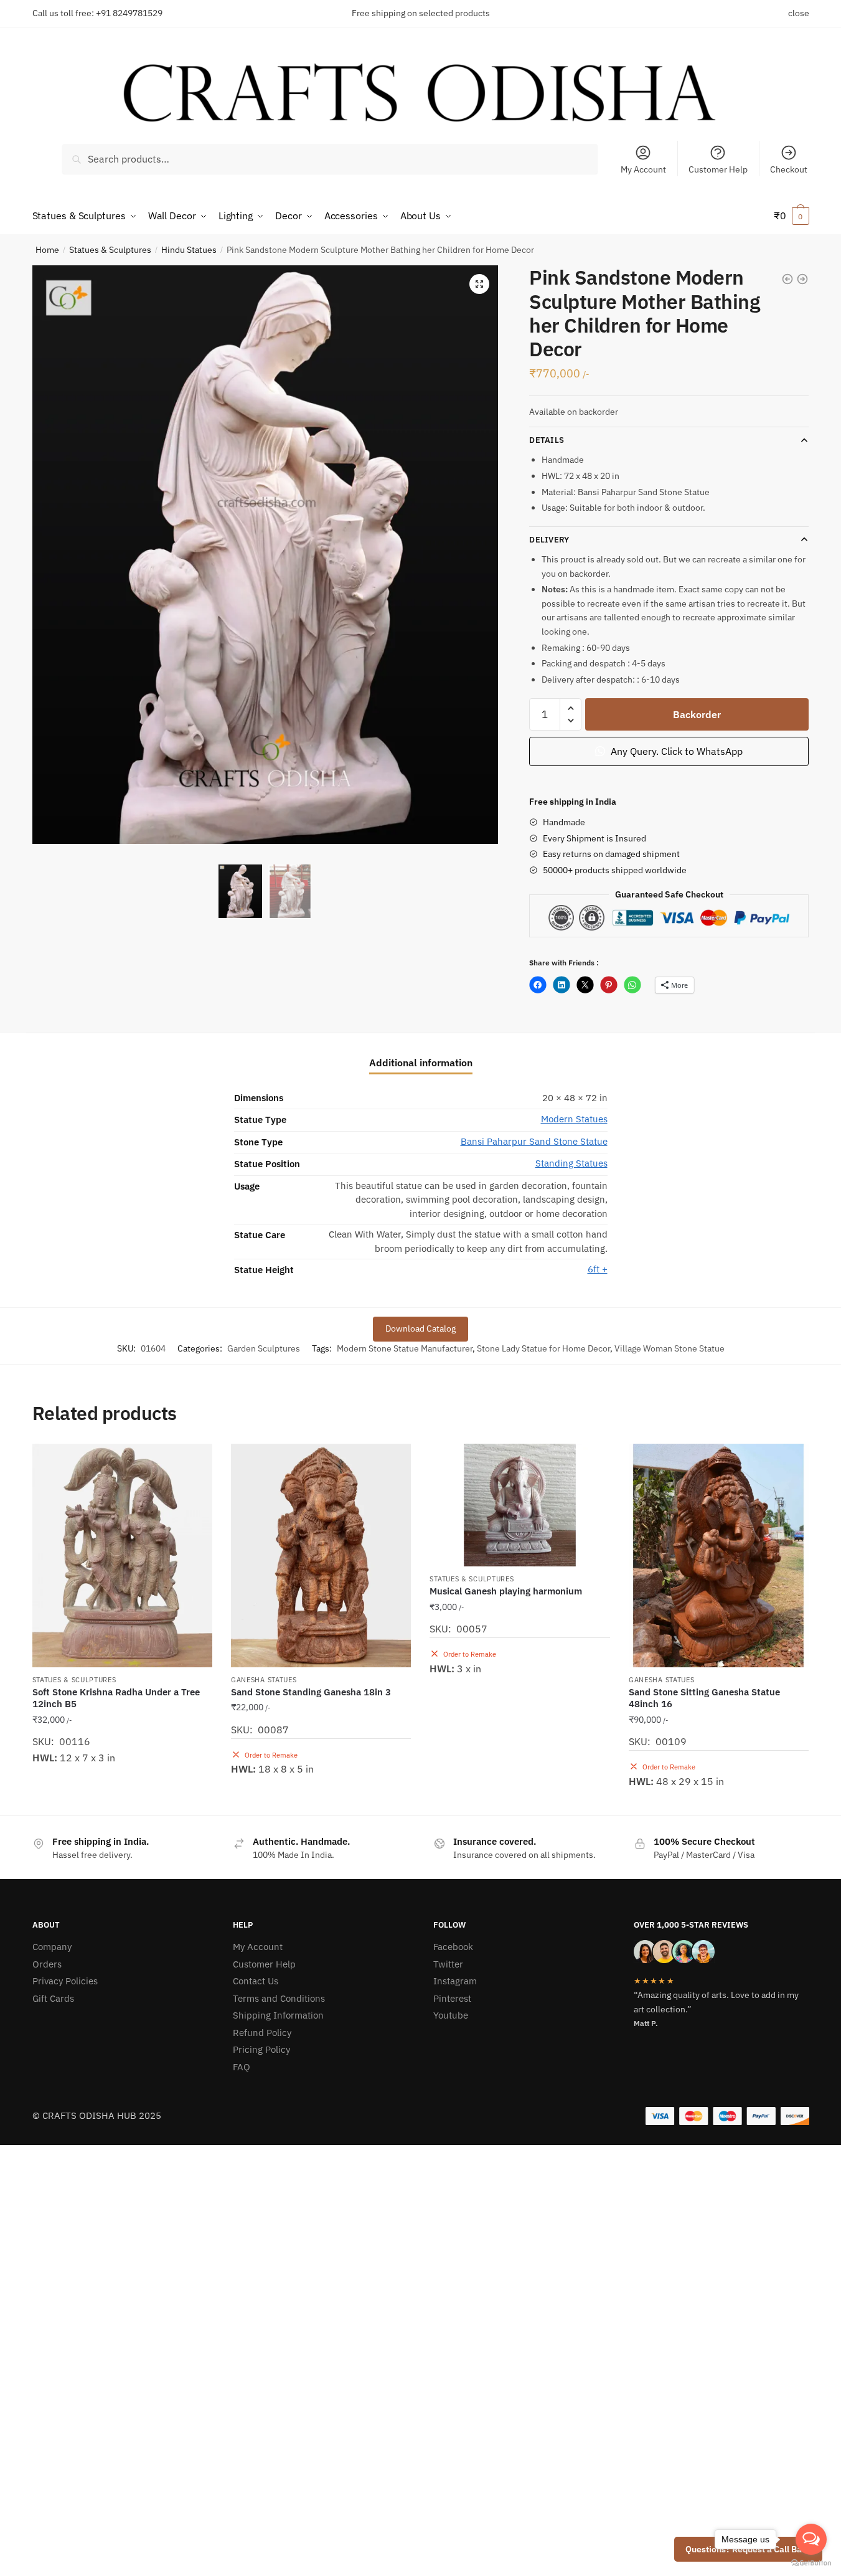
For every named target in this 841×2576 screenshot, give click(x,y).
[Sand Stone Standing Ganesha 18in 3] (321, 1556)
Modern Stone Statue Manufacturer (405, 1348)
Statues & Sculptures (110, 250)
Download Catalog (420, 1328)
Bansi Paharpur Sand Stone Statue (534, 1141)
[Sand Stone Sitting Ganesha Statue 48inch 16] (719, 1556)
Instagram (455, 1981)
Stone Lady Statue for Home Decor (543, 1348)
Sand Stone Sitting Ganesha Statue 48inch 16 (704, 1698)
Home (47, 250)
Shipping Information (278, 2015)
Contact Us (256, 1981)
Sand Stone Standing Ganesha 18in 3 (311, 1692)
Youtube (451, 2015)
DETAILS (547, 440)
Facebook (453, 1947)
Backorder (697, 714)
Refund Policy (262, 2033)
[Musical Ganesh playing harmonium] (519, 1505)
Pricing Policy (261, 2049)
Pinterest (452, 1998)
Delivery (549, 540)
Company (52, 1947)
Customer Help (718, 169)
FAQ (242, 2067)
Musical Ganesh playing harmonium (506, 1591)
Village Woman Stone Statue (670, 1348)
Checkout (789, 169)
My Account (643, 169)
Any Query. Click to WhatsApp (675, 751)
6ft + (598, 1269)
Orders (47, 1964)
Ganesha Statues (264, 1680)
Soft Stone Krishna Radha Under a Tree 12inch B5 (116, 1698)
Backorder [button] (321, 1800)
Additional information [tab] (421, 1063)
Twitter (448, 1964)
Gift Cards (53, 1998)
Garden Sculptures (264, 1348)
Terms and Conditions (279, 1998)
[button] (479, 284)
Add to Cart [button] (122, 1800)
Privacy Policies (65, 1981)
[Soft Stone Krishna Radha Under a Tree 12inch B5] (122, 1556)
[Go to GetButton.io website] (811, 2563)
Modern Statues (574, 1119)
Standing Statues (571, 1163)
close (799, 13)
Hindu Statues (189, 250)
